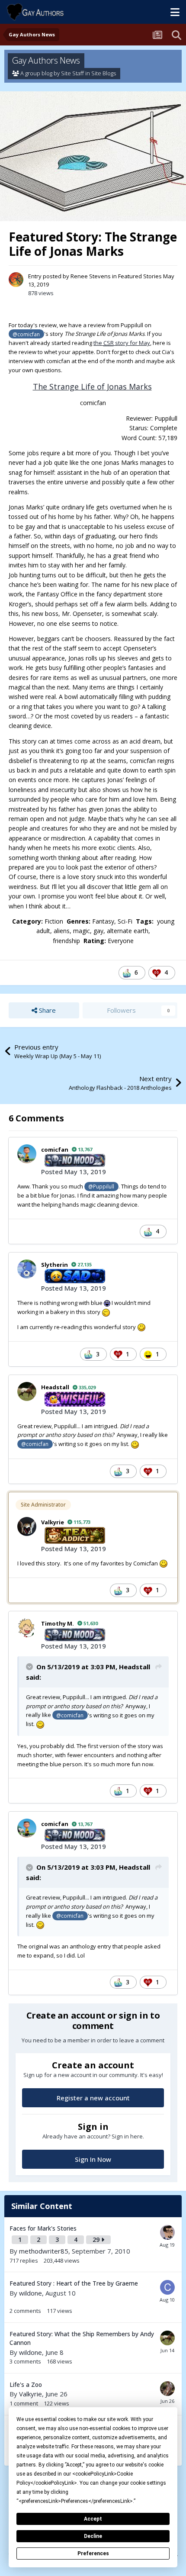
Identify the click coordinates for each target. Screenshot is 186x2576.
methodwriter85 (44, 2251)
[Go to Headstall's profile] (27, 1391)
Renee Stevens (91, 276)
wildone (30, 2293)
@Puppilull (101, 1186)
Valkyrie (53, 1522)
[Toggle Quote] (30, 1667)
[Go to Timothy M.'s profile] (27, 1628)
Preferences (93, 2553)
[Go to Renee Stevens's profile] (16, 280)
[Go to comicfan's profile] (27, 1154)
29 (97, 2240)
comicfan (55, 1150)
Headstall (55, 1387)
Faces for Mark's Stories (43, 2228)
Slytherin (55, 1265)
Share (46, 1010)
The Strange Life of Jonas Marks (92, 386)
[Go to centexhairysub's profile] (167, 2287)
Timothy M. (58, 1623)
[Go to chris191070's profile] (167, 2389)
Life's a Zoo (26, 2384)
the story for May (122, 343)
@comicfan (26, 334)
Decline (93, 2536)
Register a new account (93, 2098)
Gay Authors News (46, 60)
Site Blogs (104, 73)
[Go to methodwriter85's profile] (167, 2232)
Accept (93, 2519)
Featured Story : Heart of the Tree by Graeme (74, 2283)
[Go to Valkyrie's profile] (27, 1526)
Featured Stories (140, 276)
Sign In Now (93, 2159)
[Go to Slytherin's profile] (27, 1269)
